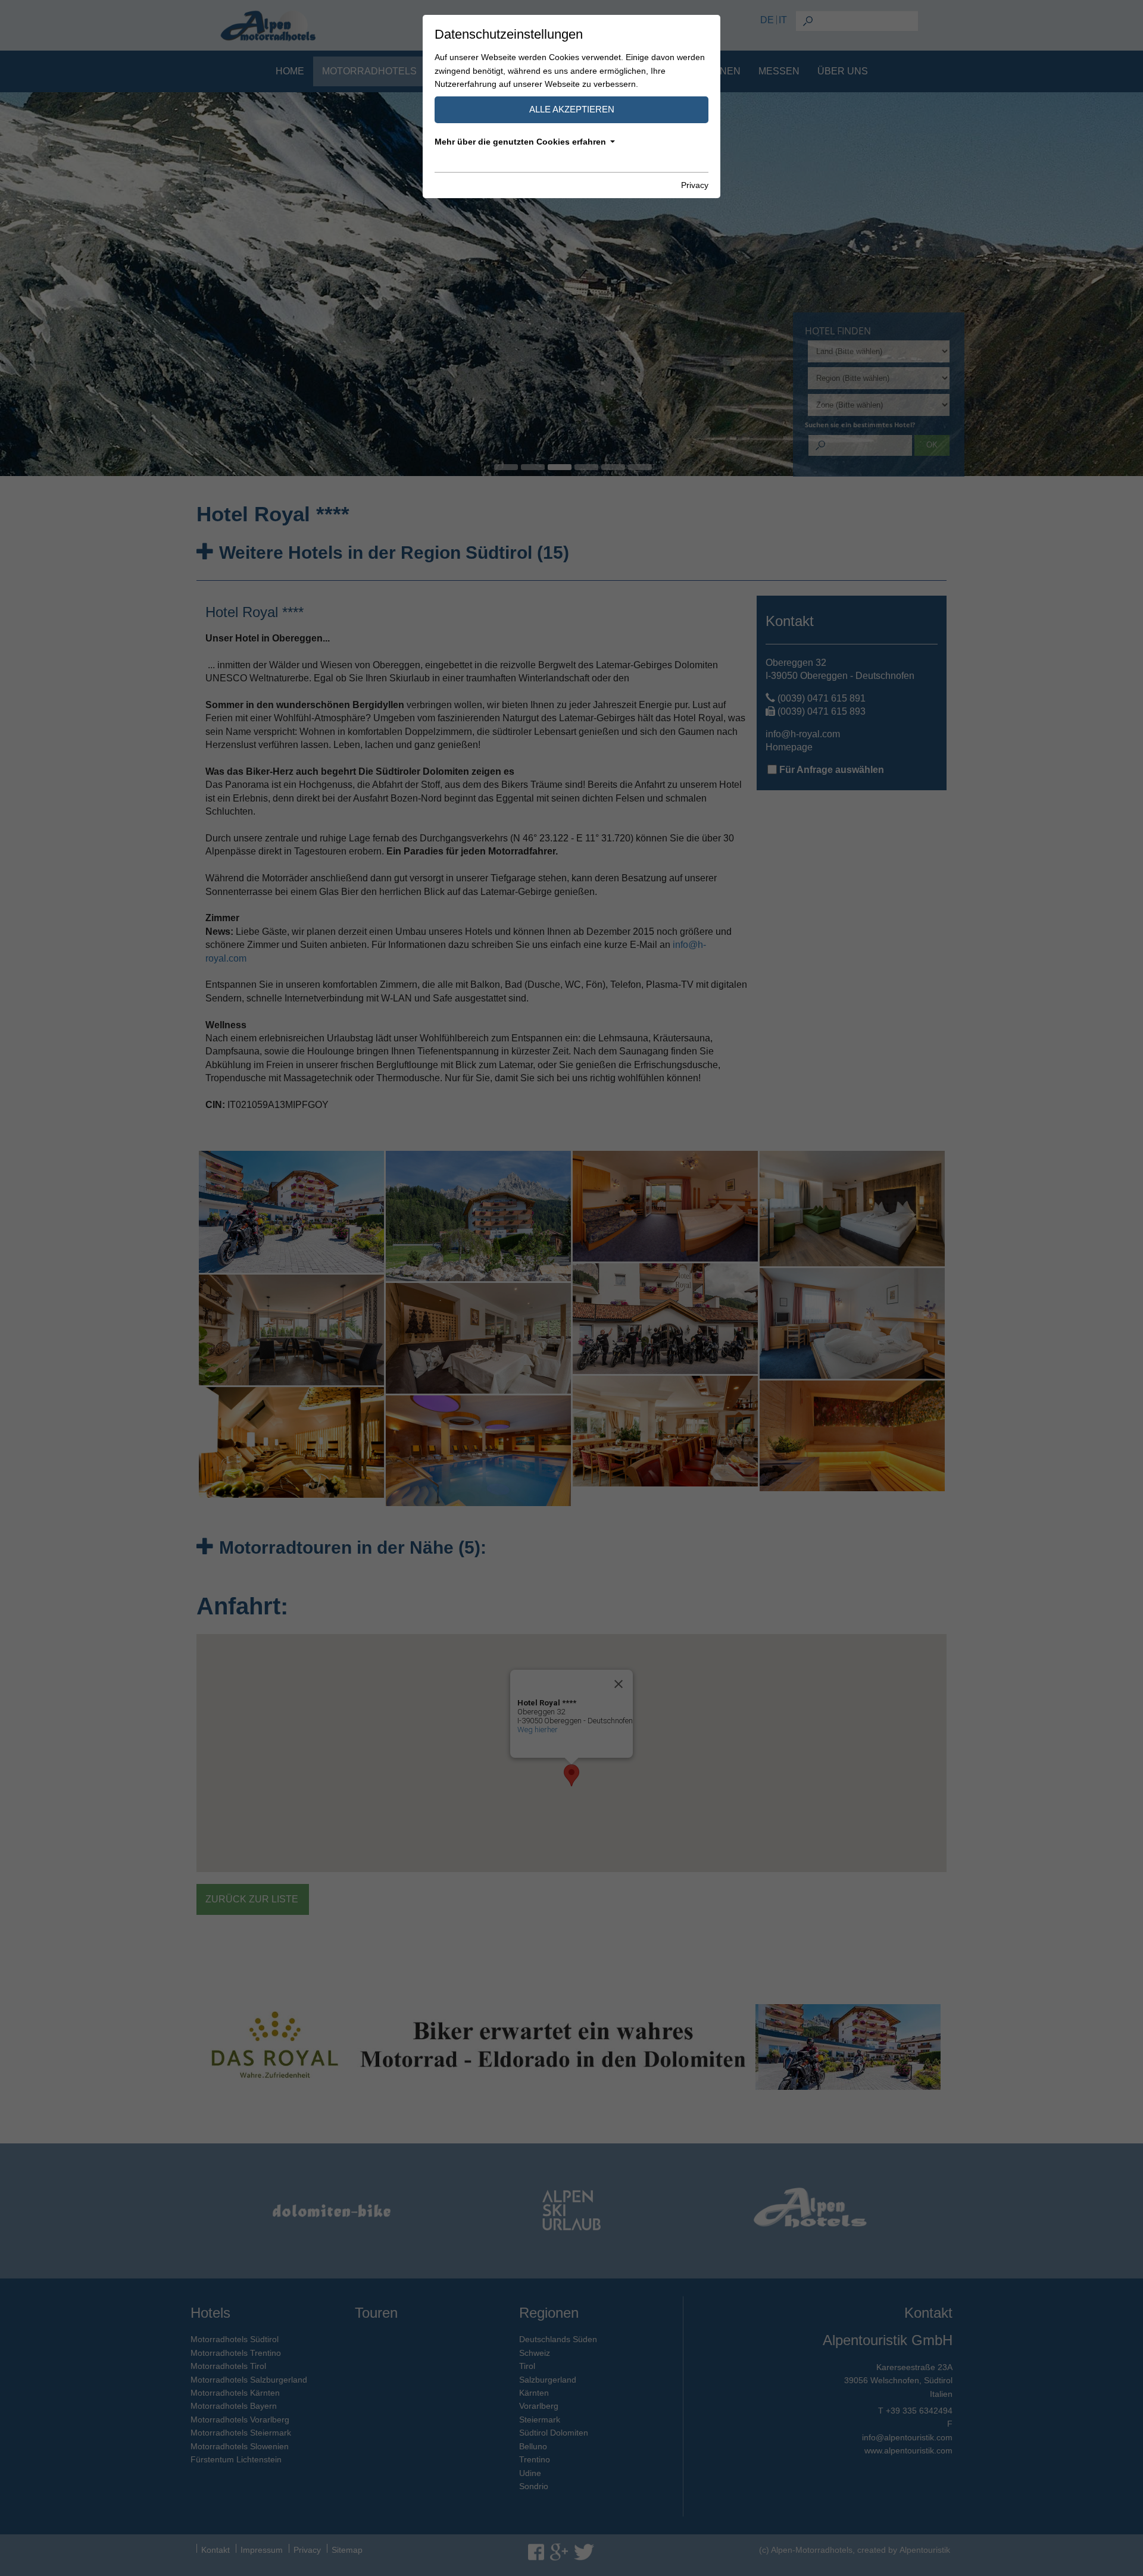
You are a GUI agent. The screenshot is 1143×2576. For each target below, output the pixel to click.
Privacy (695, 185)
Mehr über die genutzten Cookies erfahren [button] (520, 142)
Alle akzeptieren (572, 109)
